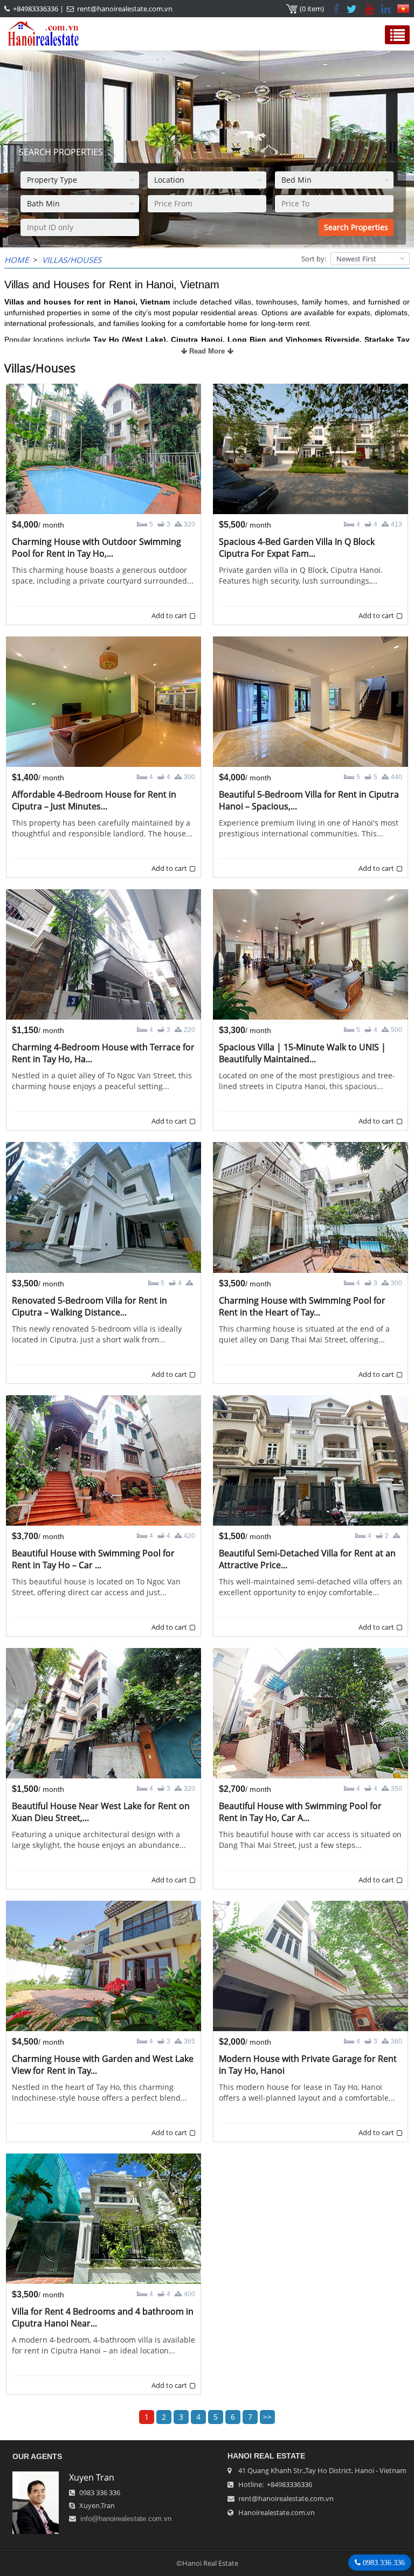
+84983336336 (36, 9)
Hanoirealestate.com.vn (277, 2512)
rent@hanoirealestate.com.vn (125, 9)
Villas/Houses (72, 260)
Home (16, 260)
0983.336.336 (383, 2563)
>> (267, 2417)
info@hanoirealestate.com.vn (126, 2519)
